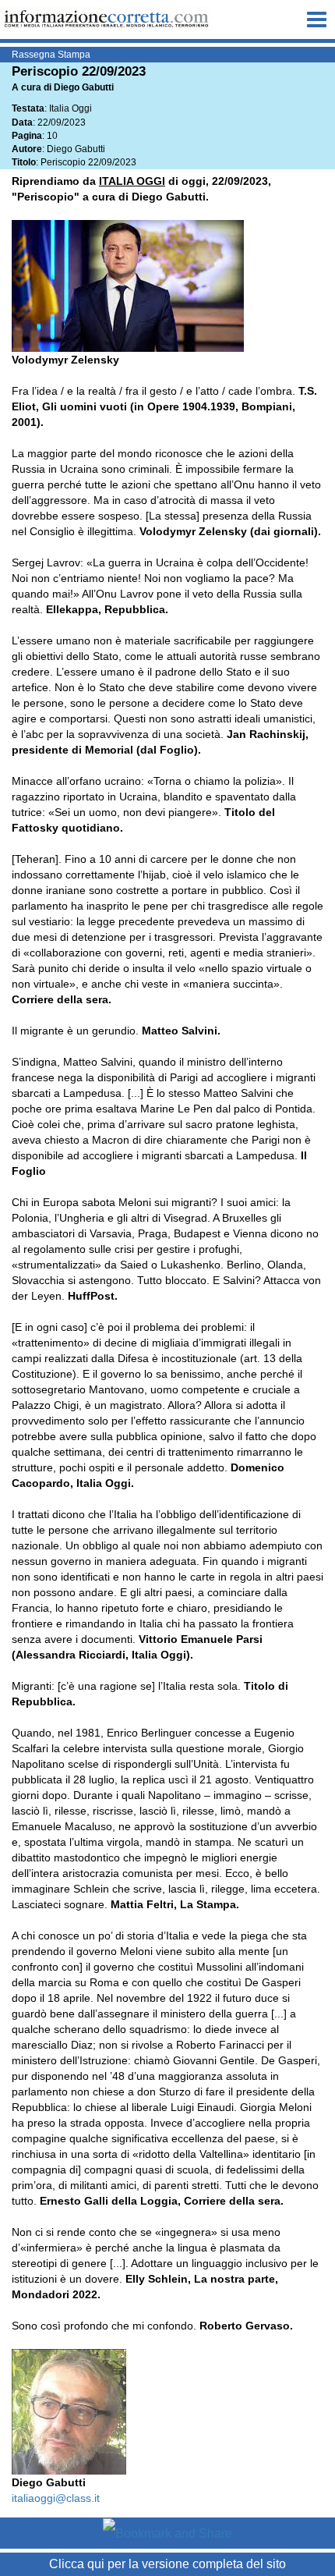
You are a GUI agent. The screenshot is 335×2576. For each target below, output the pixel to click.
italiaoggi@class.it (56, 2498)
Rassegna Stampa (51, 55)
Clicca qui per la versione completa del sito (167, 2564)
